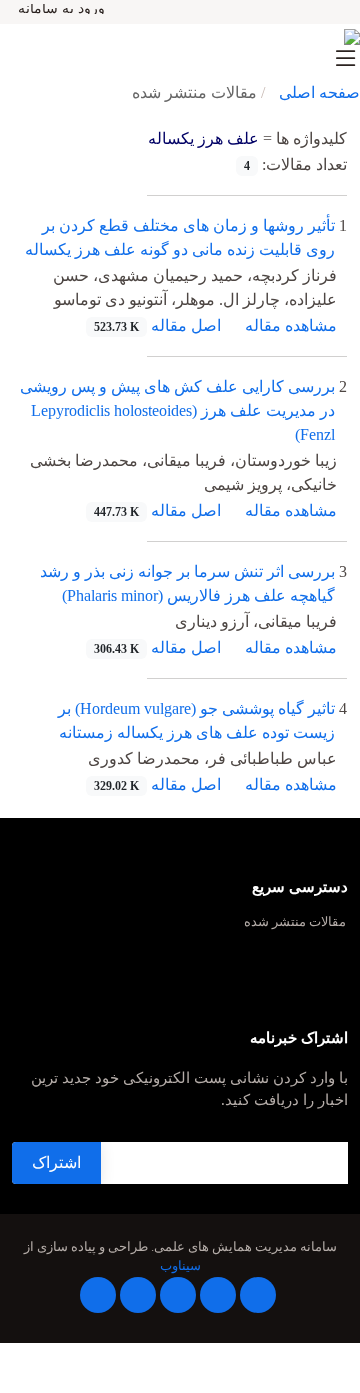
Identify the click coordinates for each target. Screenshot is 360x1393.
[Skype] (98, 1295)
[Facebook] (258, 1295)
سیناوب (180, 1266)
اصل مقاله (157, 325)
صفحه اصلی (319, 92)
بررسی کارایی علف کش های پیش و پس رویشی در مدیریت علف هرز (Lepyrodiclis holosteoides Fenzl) (177, 410)
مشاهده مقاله (291, 325)
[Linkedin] (178, 1295)
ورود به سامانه (61, 9)
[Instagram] (138, 1295)
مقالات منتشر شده (295, 922)
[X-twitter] (218, 1295)
